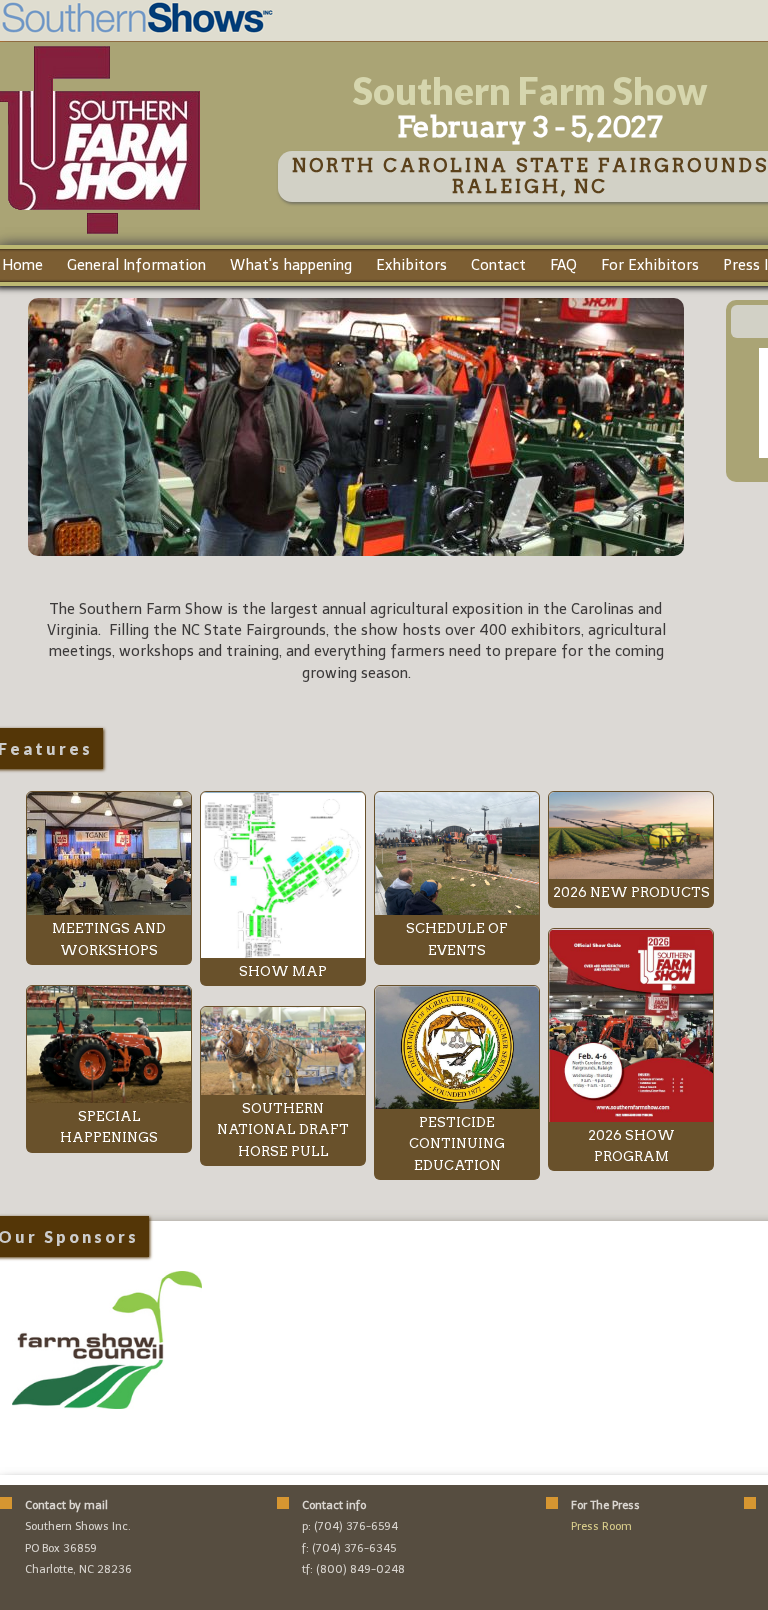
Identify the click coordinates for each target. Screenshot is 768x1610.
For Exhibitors (650, 265)
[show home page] (100, 233)
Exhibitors (411, 265)
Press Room (601, 1526)
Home (22, 265)
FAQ (563, 265)
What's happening (291, 265)
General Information (136, 265)
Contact (498, 265)
